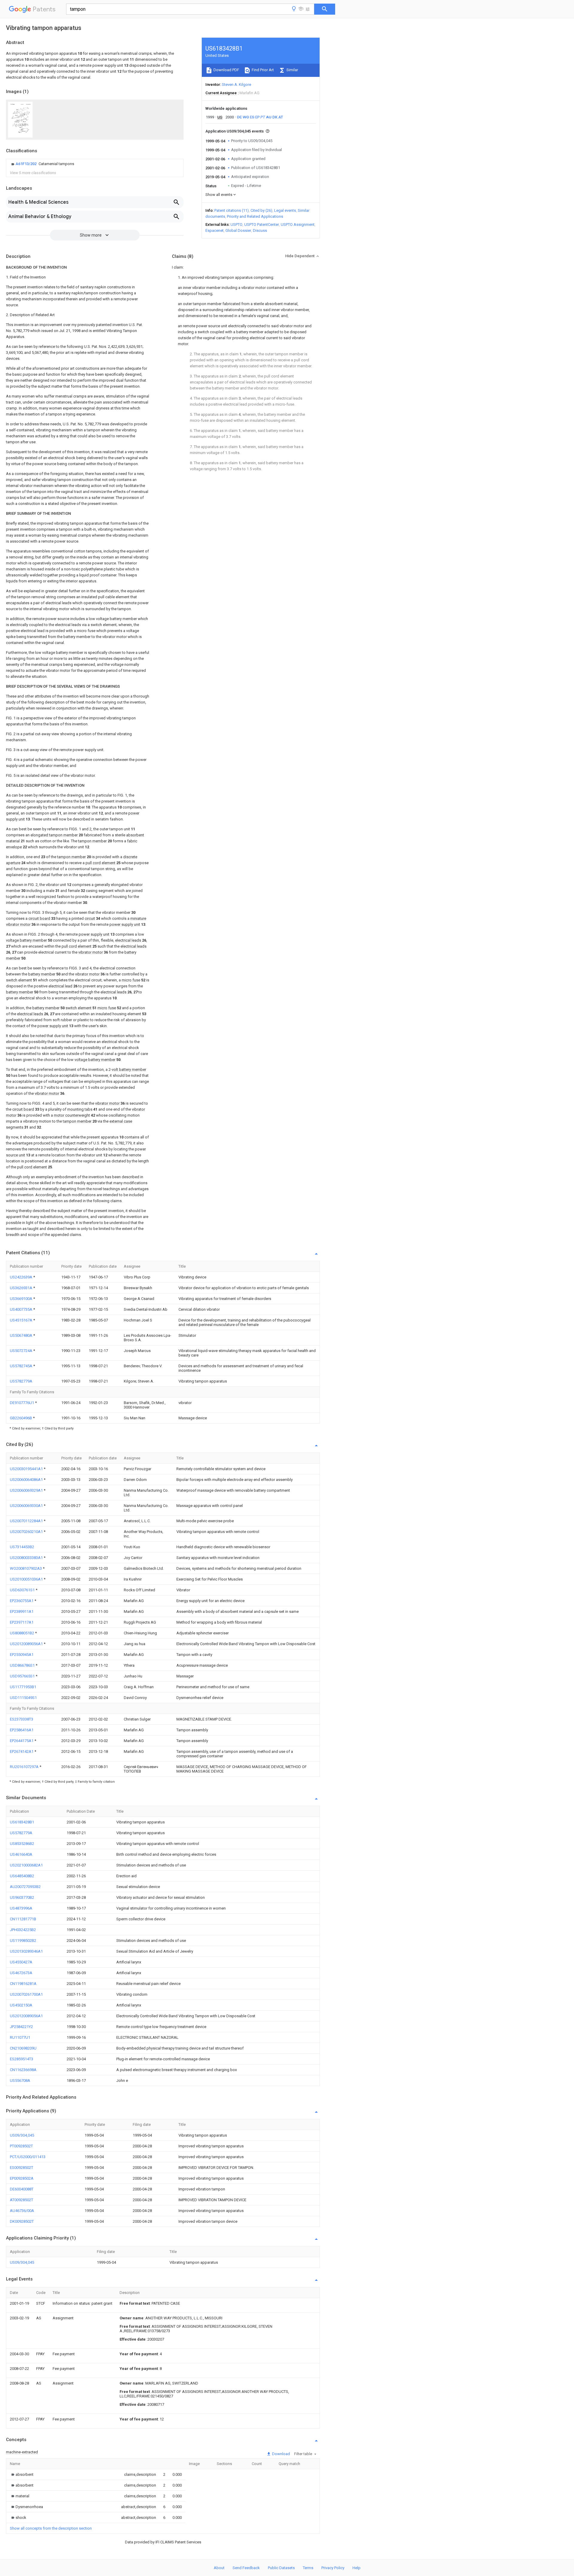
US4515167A (22, 1320)
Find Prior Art (262, 70)
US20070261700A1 (26, 1994)
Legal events (285, 210)
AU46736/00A (22, 2211)
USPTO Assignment (298, 224)
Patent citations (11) (232, 210)
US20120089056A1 (27, 1644)
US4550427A (21, 1962)
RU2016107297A (25, 1767)
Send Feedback (246, 2568)
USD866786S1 (23, 1665)
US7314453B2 (22, 1547)
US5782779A (21, 1381)
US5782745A (22, 1366)
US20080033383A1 (27, 1558)
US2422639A (22, 1277)
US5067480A (22, 1335)
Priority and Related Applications (255, 216)
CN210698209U (23, 2048)
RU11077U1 (20, 2037)
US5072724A (22, 1351)
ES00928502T (22, 2168)
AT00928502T (22, 2200)
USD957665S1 (23, 1676)
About (219, 2568)
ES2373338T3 (22, 1719)
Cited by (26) (261, 210)
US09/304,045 (22, 2135)
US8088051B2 (22, 1633)
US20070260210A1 (27, 1532)
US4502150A (21, 2005)
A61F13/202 (26, 164)
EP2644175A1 (22, 1741)
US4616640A (21, 1854)
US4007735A (22, 1309)
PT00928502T (21, 2146)
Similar (292, 70)
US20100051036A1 (27, 1579)
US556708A (20, 2081)
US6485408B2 (22, 1876)
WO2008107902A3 (26, 1568)
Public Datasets (281, 2568)
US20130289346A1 (26, 1951)
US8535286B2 (22, 1844)
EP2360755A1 (22, 1601)
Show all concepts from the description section (51, 2528)
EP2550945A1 (22, 1655)
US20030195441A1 (27, 1469)
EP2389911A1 (22, 1611)
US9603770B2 (22, 1897)
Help (357, 2568)
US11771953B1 (23, 1687)
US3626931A (22, 1288)
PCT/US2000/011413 (28, 2157)
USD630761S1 (23, 1590)
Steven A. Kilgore (236, 85)
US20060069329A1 (27, 1490)
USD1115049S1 (23, 1698)
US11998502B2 (23, 1941)
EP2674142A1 (22, 1751)
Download (281, 2454)
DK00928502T (22, 2221)
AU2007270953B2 (25, 1887)
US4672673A (21, 1973)
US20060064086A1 (27, 1480)
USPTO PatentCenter (262, 224)
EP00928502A (22, 2178)
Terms (308, 2568)
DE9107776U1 (22, 1403)
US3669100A (22, 1299)
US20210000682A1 (26, 1865)
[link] (42, 164)
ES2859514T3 (22, 2059)
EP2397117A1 (22, 1622)
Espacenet (215, 230)
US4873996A (21, 1908)
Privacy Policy (333, 2568)
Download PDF (226, 70)
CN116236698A (23, 2070)
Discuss (260, 230)
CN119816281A (23, 1984)
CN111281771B (23, 1919)
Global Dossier (238, 230)
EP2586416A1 (22, 1730)
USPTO (236, 224)
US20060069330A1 (27, 1506)
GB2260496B (21, 1418)
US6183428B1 (22, 1822)
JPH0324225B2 (23, 1930)
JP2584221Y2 (21, 2027)
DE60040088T (22, 2189)
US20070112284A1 (27, 1521)
